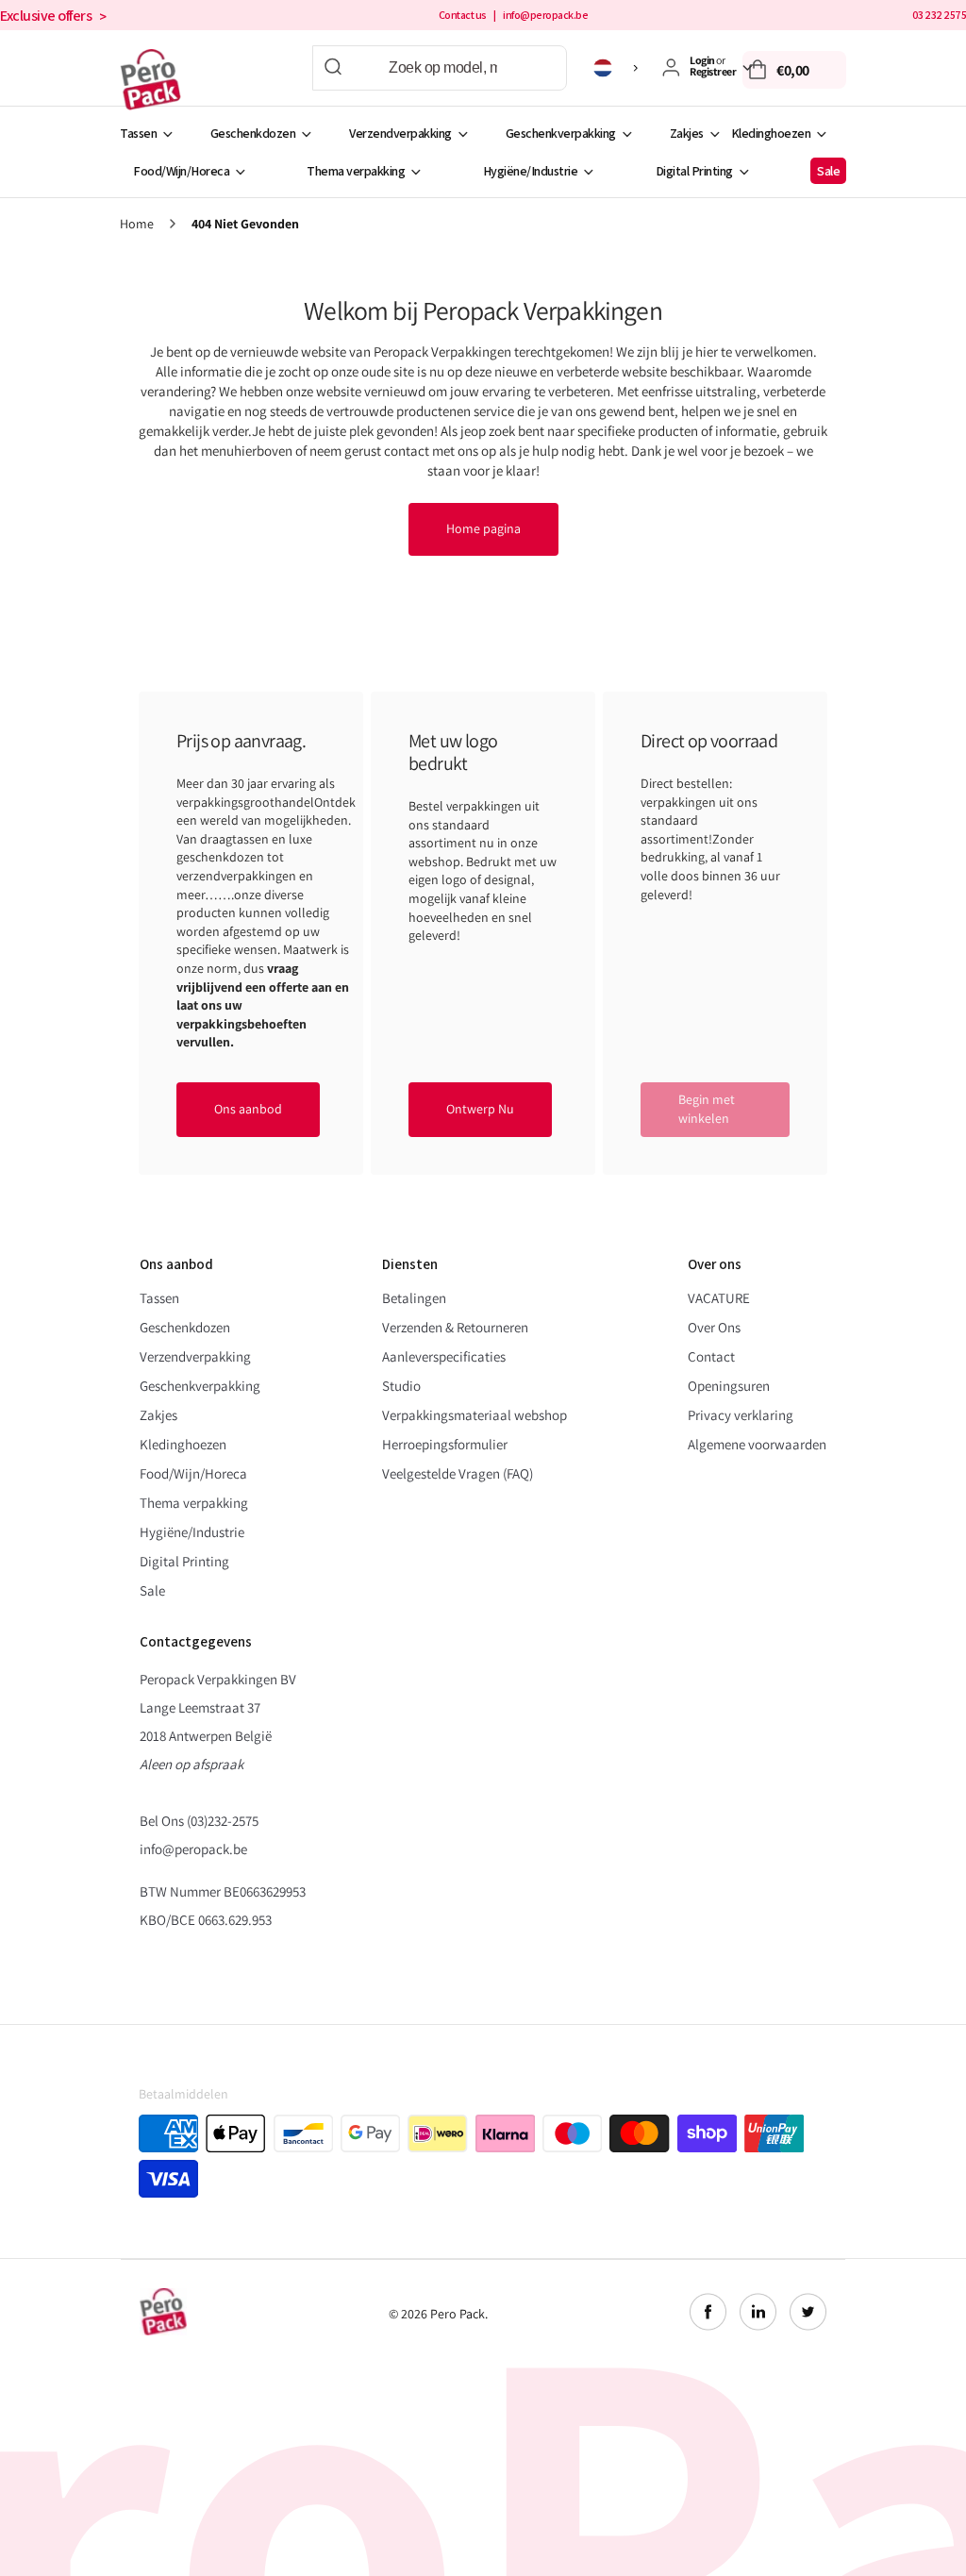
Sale (828, 171)
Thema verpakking (356, 171)
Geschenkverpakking (561, 133)
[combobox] (440, 68)
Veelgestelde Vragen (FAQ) (458, 1473)
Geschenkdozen (253, 133)
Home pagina (483, 528)
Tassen (138, 133)
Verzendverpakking (400, 133)
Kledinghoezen (771, 133)
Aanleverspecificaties (444, 1356)
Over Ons (714, 1327)
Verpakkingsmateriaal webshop (475, 1415)
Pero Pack (458, 2314)
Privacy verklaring (741, 1415)
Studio (401, 1386)
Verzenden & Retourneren (455, 1327)
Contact (711, 1356)
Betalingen (414, 1298)
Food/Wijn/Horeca (181, 171)
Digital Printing (694, 171)
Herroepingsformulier (445, 1444)
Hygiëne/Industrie (531, 171)
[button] (794, 70)
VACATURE (719, 1298)
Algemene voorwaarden (757, 1444)
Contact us (463, 15)
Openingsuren (729, 1386)
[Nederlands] (618, 68)
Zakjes (687, 133)
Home (137, 224)
